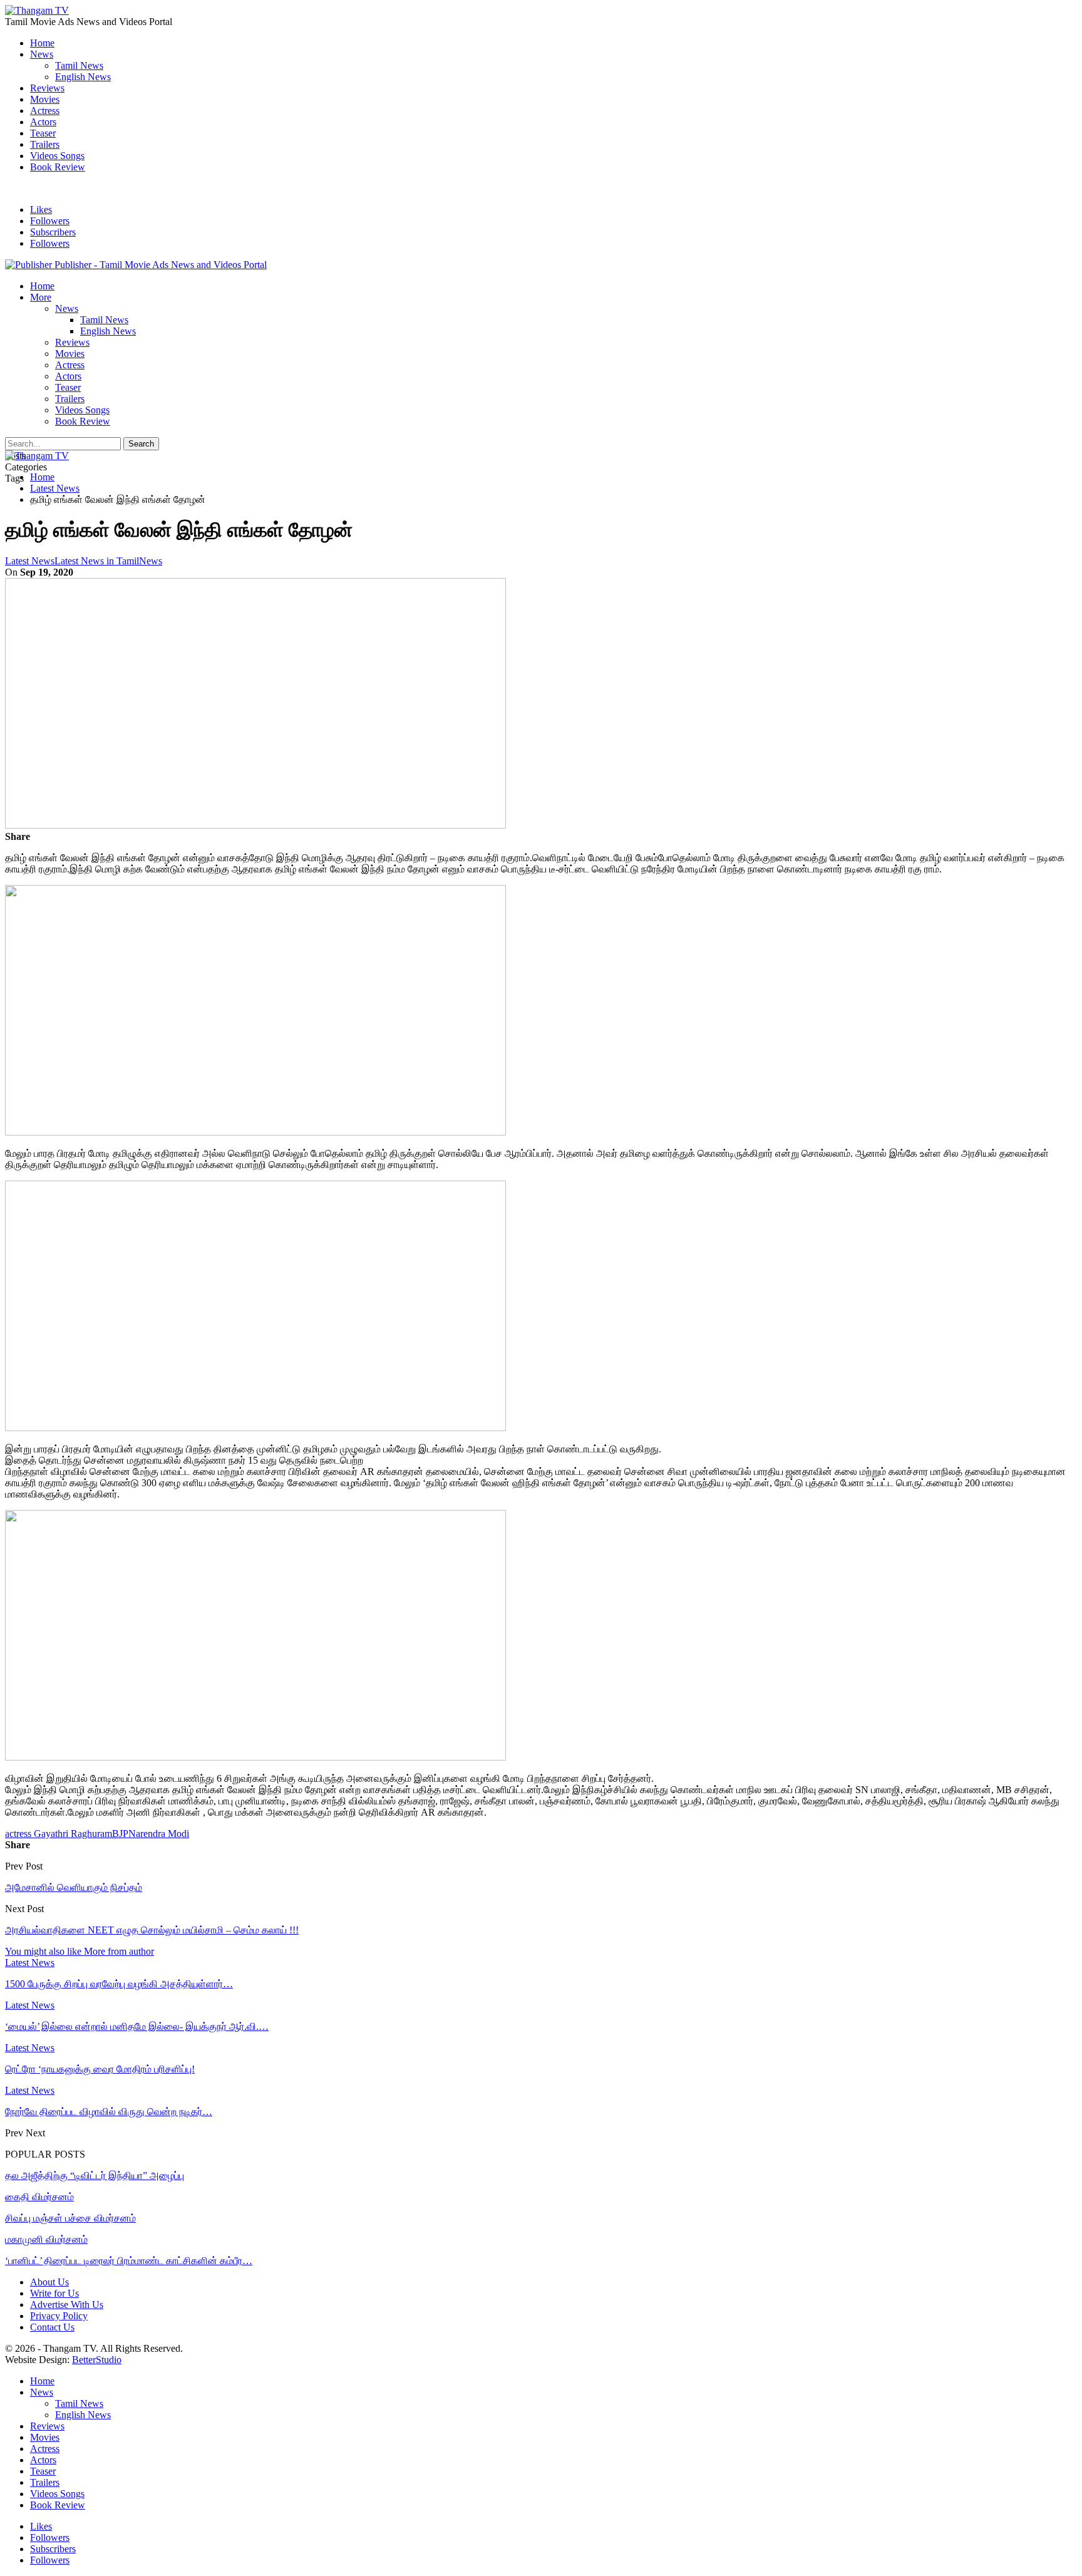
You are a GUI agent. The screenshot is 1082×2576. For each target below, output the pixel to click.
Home (42, 43)
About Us (49, 2282)
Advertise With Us (67, 2304)
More (41, 297)
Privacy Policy (59, 2316)
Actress (45, 111)
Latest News (30, 561)
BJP (120, 1834)
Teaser (43, 133)
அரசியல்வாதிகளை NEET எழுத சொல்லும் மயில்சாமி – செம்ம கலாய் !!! (152, 1930)
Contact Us (52, 2327)
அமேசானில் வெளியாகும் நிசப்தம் (74, 1887)
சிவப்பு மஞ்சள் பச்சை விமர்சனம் (70, 2218)
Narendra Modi (159, 1834)
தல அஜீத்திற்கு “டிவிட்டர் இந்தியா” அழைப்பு (95, 2175)
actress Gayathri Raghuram (59, 1834)
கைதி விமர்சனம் (39, 2197)
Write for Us (54, 2293)
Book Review (58, 167)
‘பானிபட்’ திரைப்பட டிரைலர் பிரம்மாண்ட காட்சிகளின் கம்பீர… (129, 2261)
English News (83, 77)
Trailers (45, 144)
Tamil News (79, 65)
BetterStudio (97, 2360)
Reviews (47, 88)
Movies (45, 99)
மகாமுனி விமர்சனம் (46, 2239)
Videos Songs (57, 156)
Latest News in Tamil (97, 561)
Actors (43, 122)
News (42, 54)
